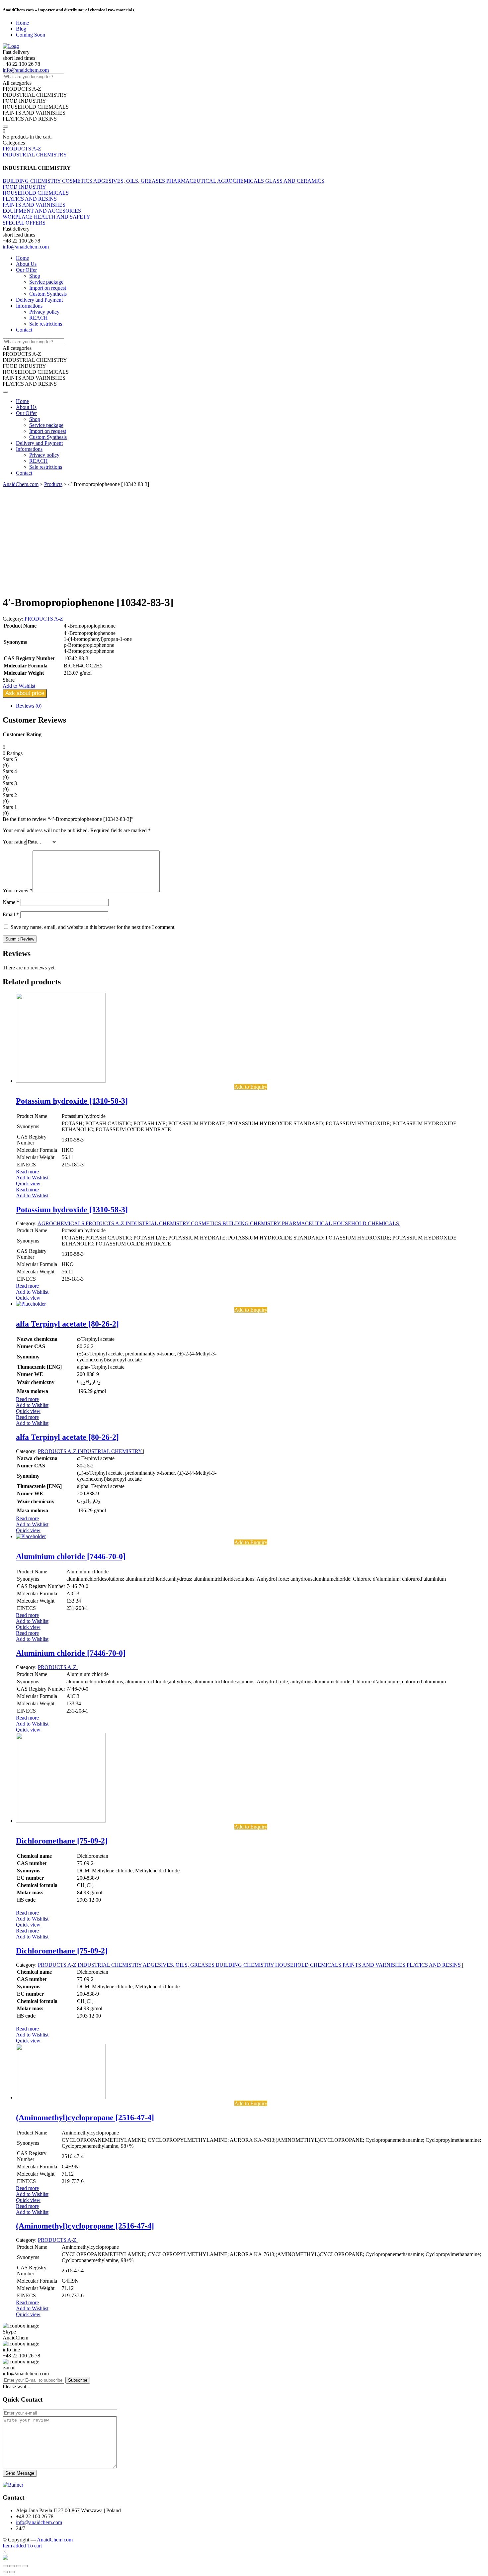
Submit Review (20, 939)
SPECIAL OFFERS (24, 223)
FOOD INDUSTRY (24, 187)
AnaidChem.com (55, 2540)
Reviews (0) (29, 706)
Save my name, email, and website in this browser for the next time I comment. (93, 927)
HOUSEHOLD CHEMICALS (36, 193)
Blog (21, 29)
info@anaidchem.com (26, 70)
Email (11, 914)
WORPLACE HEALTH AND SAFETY (46, 217)
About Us (26, 264)
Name (11, 902)
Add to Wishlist (32, 1178)
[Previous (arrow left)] (5, 2572)
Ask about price (25, 693)
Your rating (14, 842)
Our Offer (26, 270)
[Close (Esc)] (5, 2566)
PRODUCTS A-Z (22, 149)
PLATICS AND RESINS (30, 199)
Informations (29, 306)
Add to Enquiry (251, 1087)
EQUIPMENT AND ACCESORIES (42, 211)
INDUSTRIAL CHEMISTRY (35, 155)
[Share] (12, 2566)
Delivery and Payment (39, 300)
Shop (35, 276)
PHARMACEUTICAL (192, 181)
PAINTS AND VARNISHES (34, 205)
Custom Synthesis (48, 294)
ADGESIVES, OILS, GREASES (130, 181)
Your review (18, 891)
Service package (46, 282)
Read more (27, 1172)
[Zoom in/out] (25, 2566)
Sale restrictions (46, 324)
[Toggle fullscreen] (19, 2566)
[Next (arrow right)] (12, 2572)
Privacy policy (44, 312)
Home (22, 23)
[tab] (251, 706)
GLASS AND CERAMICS (295, 181)
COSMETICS (78, 181)
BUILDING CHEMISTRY (32, 181)
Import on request (48, 288)
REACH (39, 318)
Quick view (28, 1184)
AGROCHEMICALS (241, 181)
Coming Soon (31, 35)
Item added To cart (22, 2546)
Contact (24, 330)
